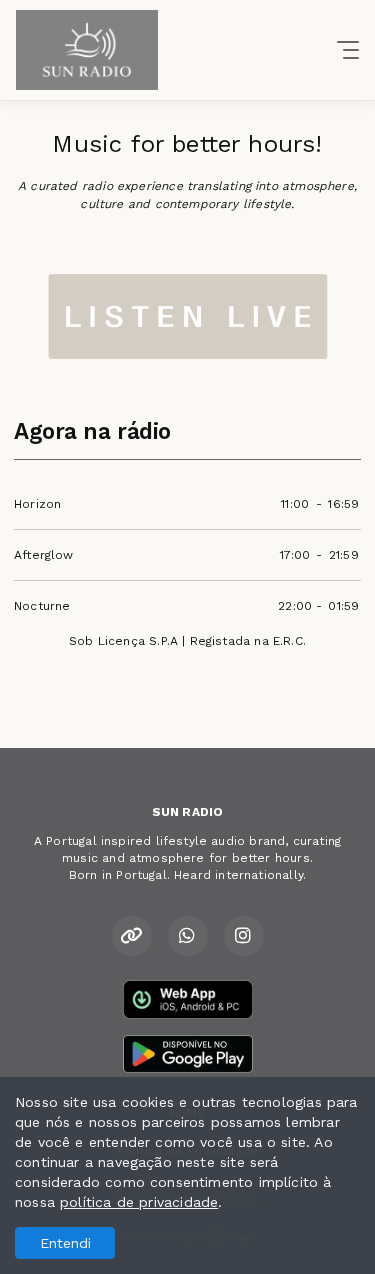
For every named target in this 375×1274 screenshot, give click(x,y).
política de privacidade (139, 1202)
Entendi (65, 1243)
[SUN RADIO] (188, 315)
